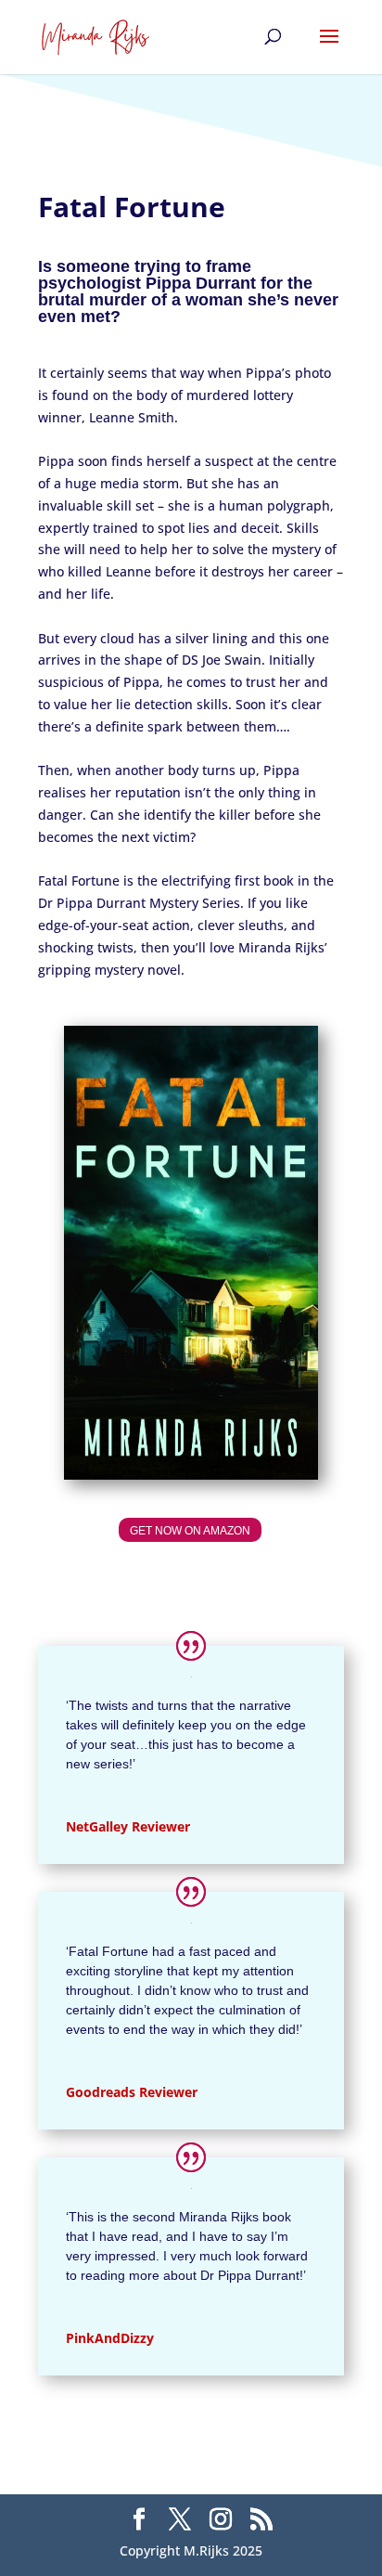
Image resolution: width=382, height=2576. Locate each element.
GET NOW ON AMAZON (190, 1531)
